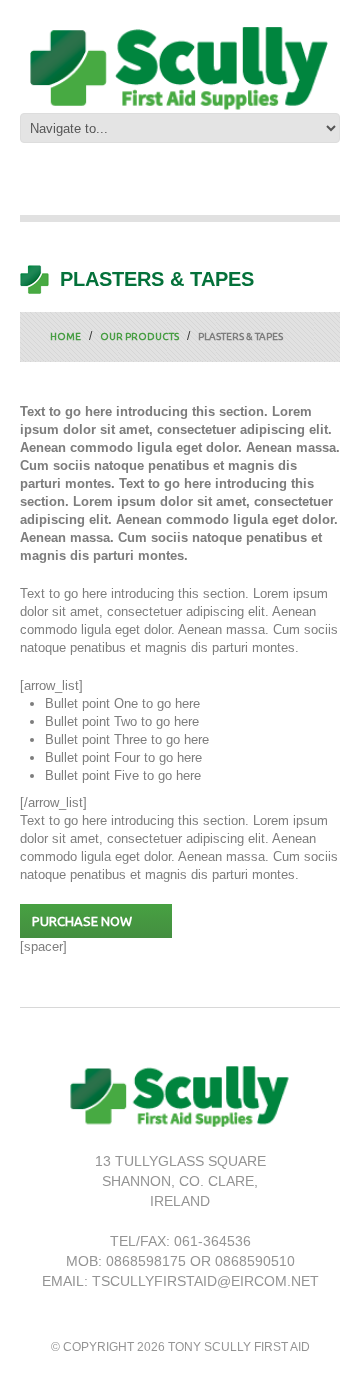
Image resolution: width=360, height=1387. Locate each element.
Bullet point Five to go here (123, 775)
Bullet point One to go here (122, 703)
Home (65, 336)
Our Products (139, 336)
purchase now (82, 921)
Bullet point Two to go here (122, 721)
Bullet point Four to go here (123, 757)
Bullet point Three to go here (127, 739)
